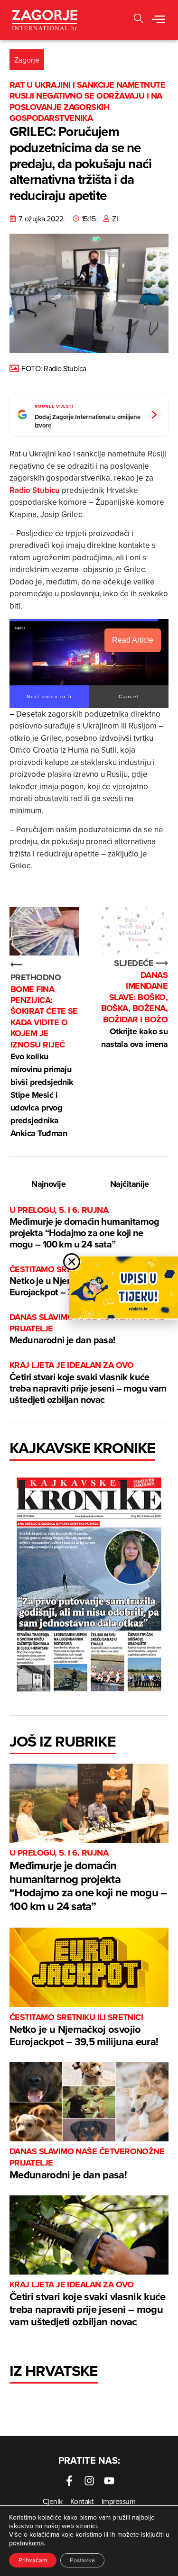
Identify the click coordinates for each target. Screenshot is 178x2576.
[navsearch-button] (139, 20)
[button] (159, 20)
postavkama (26, 2543)
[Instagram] (89, 2481)
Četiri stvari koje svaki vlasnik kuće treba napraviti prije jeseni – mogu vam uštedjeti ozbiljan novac (88, 1383)
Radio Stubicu (35, 490)
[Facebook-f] (69, 2481)
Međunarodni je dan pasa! (87, 1329)
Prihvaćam (33, 2560)
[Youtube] (109, 2481)
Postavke (82, 2560)
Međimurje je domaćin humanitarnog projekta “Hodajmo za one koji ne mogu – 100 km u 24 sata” (84, 1228)
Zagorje (27, 60)
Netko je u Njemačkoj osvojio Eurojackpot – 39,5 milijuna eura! (84, 2031)
